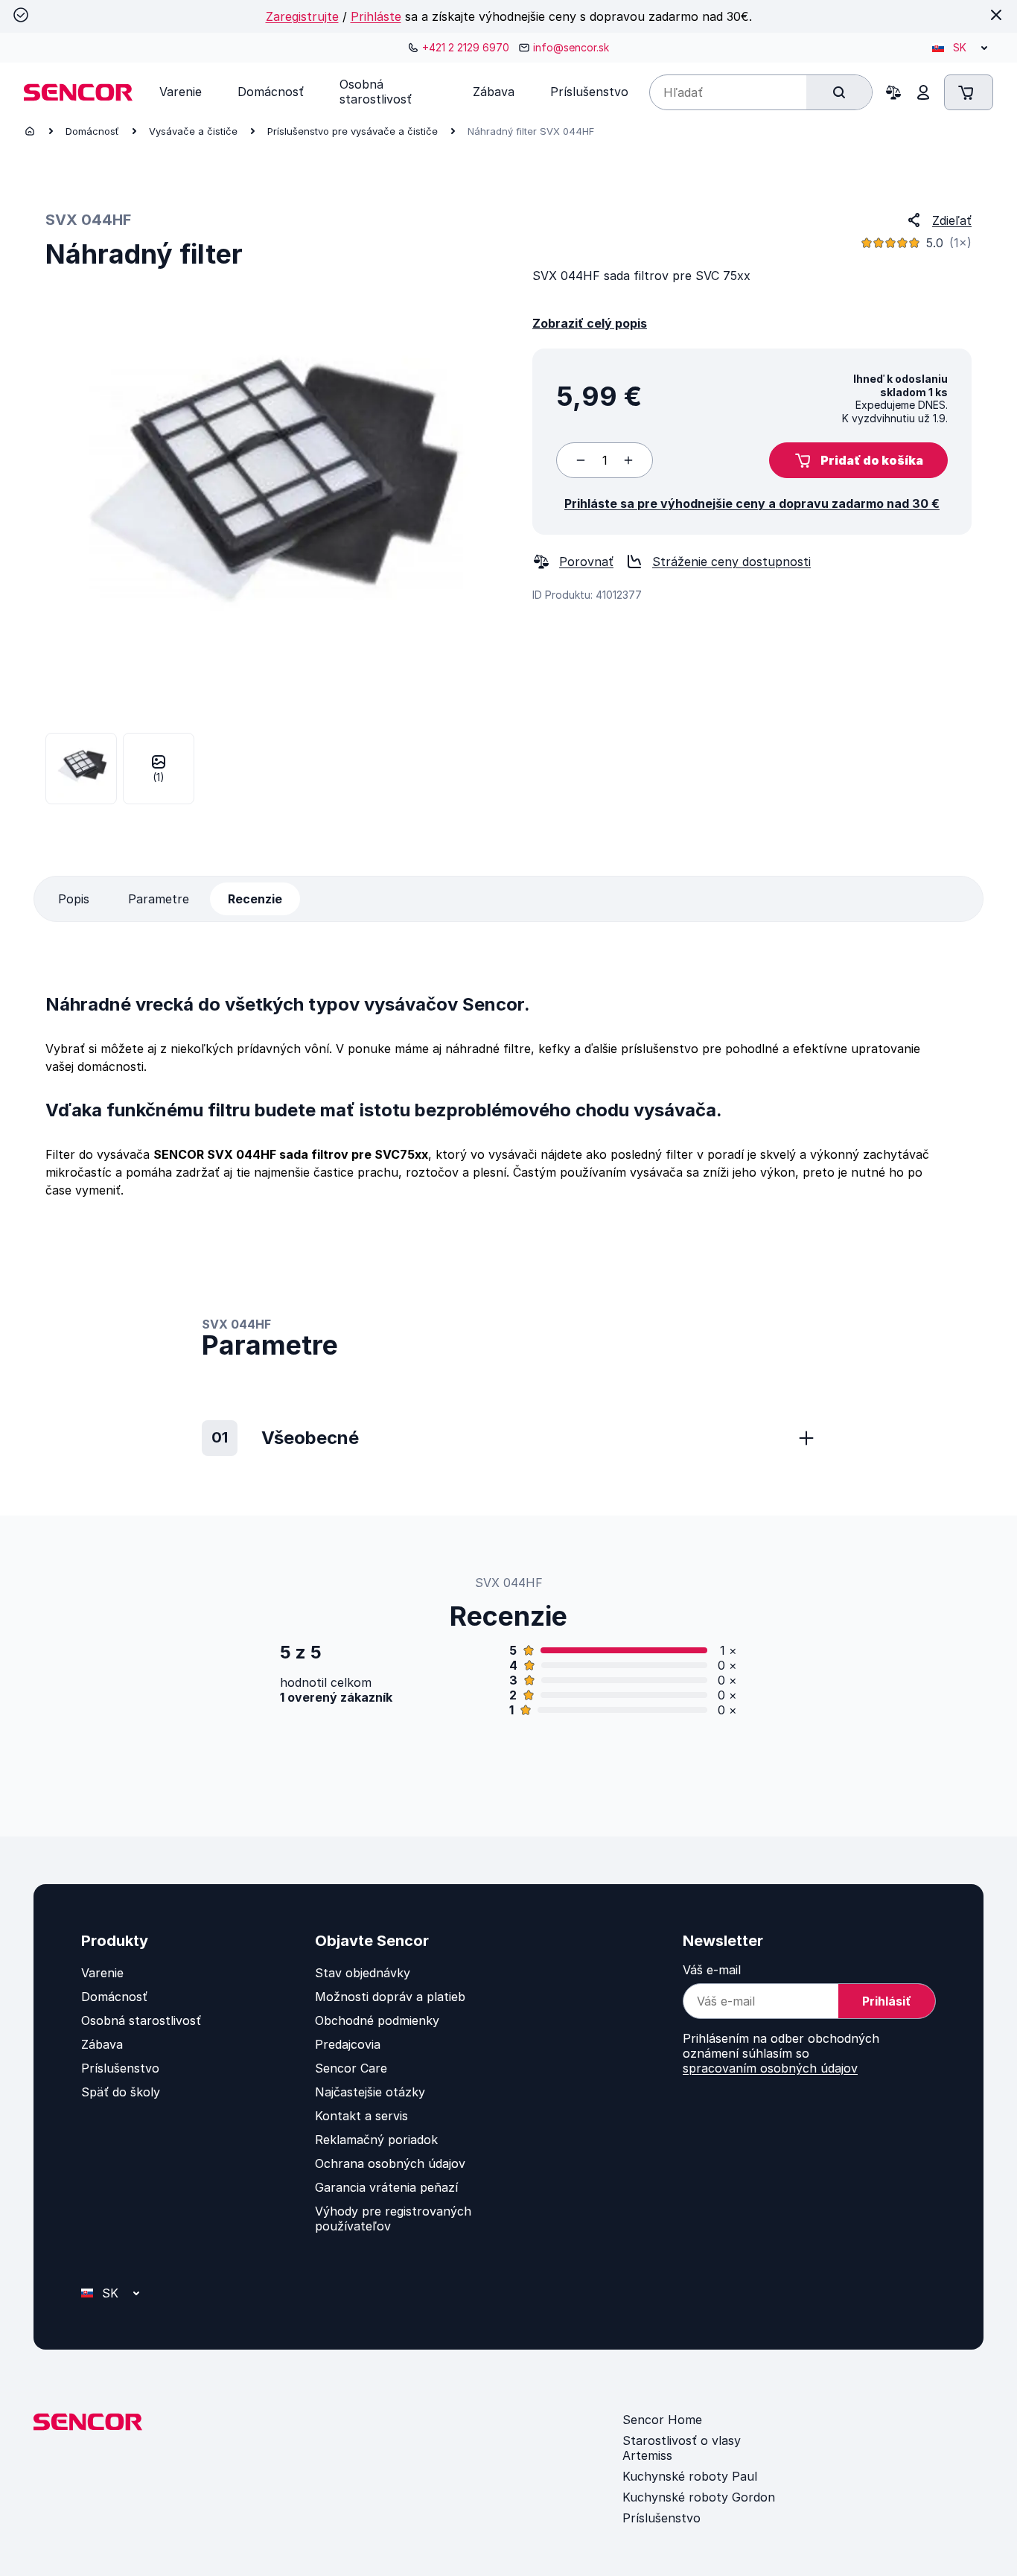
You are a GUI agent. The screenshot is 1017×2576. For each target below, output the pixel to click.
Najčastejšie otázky (370, 2092)
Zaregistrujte (302, 16)
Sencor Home (662, 2420)
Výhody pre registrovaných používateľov (393, 2219)
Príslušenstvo (120, 2068)
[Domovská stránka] (30, 131)
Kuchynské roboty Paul (690, 2476)
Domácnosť (92, 131)
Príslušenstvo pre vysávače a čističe (353, 131)
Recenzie (255, 899)
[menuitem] (181, 92)
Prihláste (376, 16)
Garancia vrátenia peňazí (386, 2187)
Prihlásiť (887, 2001)
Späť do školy (121, 2092)
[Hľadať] (839, 92)
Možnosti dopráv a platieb (390, 1997)
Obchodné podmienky (377, 2020)
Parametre (159, 899)
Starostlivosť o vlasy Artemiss (682, 2448)
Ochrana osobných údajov (390, 2163)
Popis (74, 899)
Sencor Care (351, 2068)
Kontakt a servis (361, 2116)
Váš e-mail (712, 1970)
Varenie (102, 1973)
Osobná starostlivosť (141, 2020)
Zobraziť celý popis (590, 323)
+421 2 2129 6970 (466, 47)
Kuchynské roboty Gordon (699, 2497)
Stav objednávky (363, 1973)
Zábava (102, 2044)
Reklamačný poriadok (376, 2140)
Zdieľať (952, 220)
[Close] (996, 15)
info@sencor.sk (571, 47)
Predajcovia (348, 2044)
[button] (858, 460)
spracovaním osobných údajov (770, 2068)
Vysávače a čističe (193, 131)
